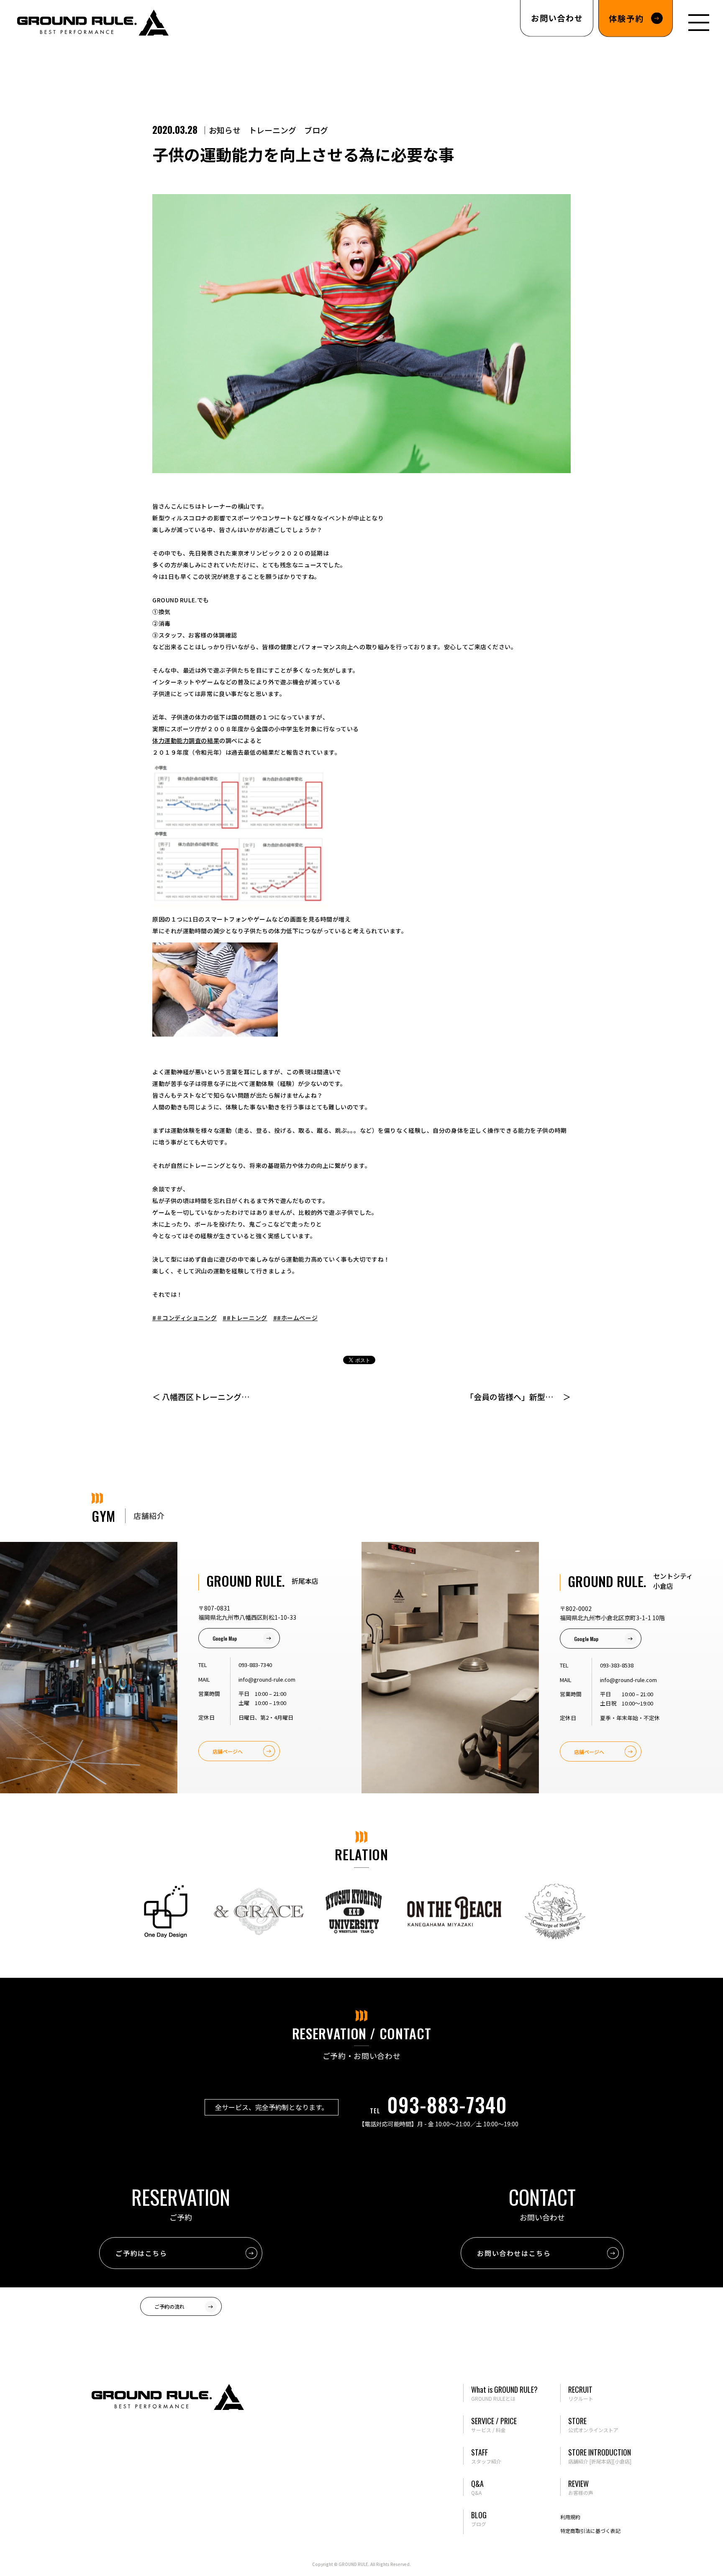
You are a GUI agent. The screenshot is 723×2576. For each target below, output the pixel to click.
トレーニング (272, 130)
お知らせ (225, 130)
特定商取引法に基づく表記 (590, 2531)
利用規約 (570, 2517)
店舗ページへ (228, 1751)
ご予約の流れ (169, 2306)
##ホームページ (295, 1318)
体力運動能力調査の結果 (186, 740)
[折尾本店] (601, 2461)
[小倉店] (622, 2461)
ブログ (316, 130)
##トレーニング (245, 1318)
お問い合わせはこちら (514, 2253)
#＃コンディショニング (185, 1318)
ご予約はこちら (141, 2253)
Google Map (225, 1638)
